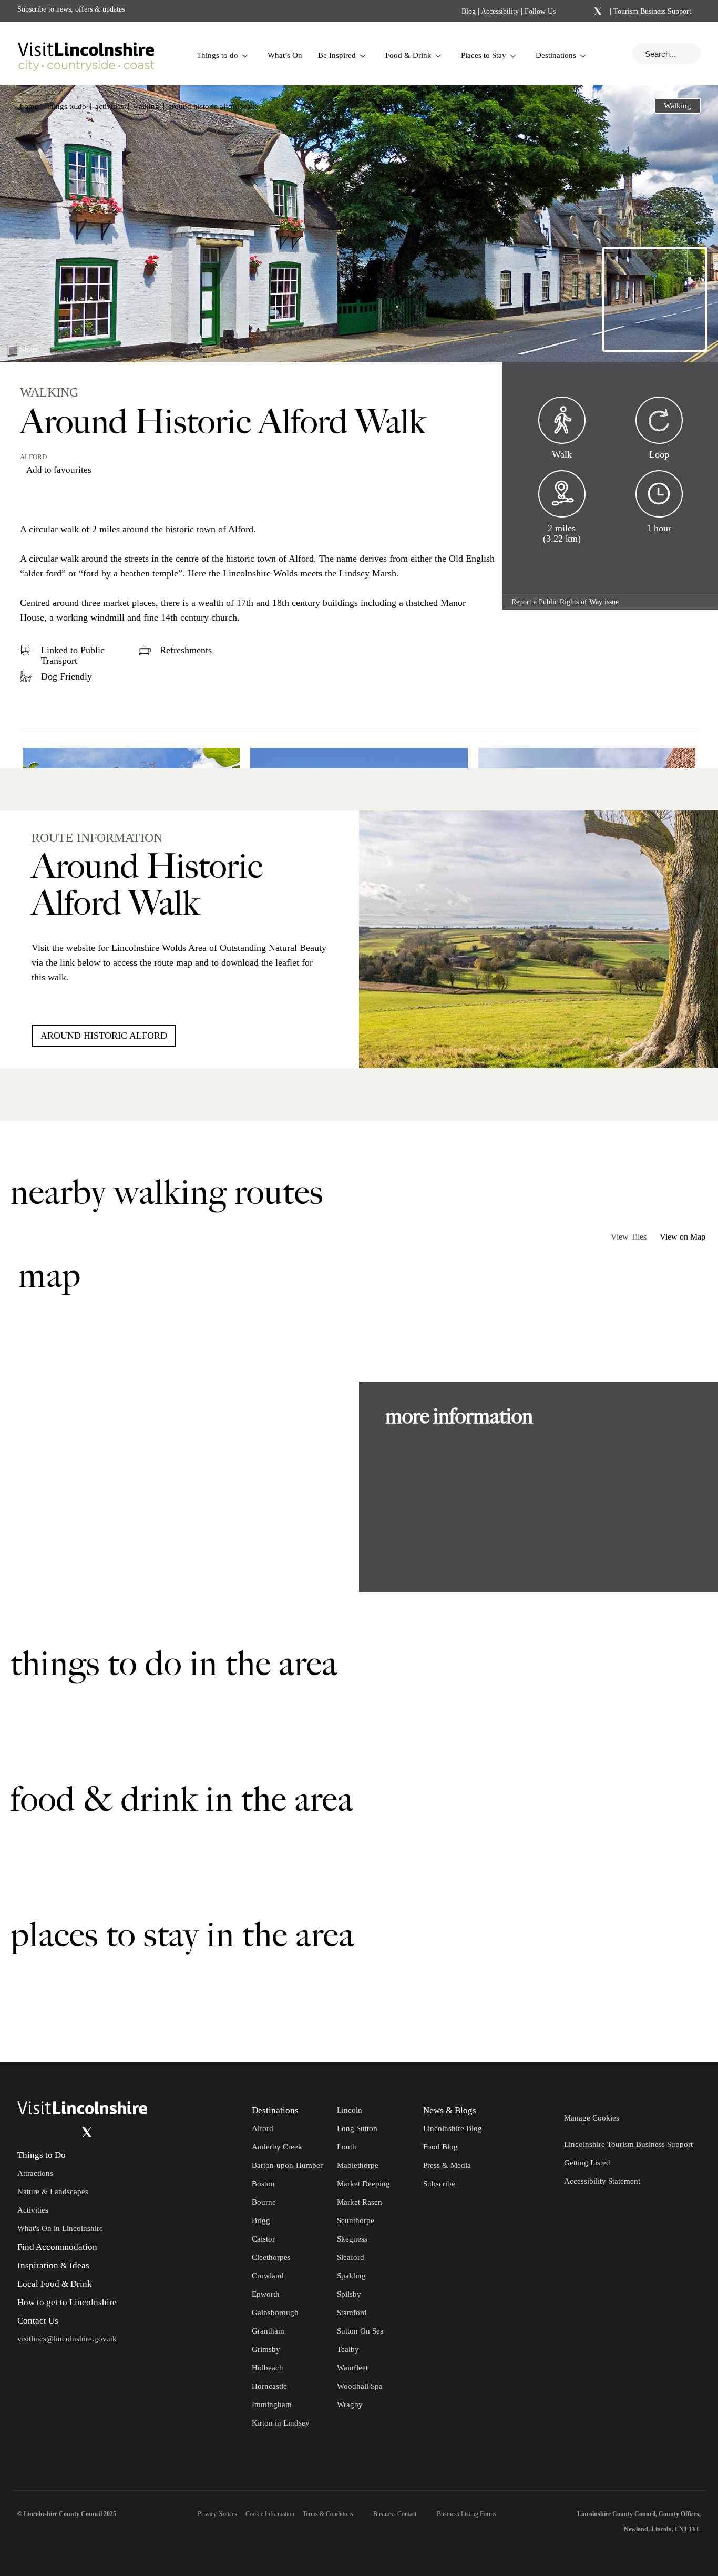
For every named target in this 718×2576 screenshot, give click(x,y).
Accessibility (500, 11)
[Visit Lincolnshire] (86, 54)
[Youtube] (66, 2133)
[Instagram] (584, 12)
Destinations (556, 55)
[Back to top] (686, 2031)
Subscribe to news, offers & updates (71, 9)
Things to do (217, 55)
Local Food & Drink (55, 2284)
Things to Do (42, 2155)
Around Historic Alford (104, 1036)
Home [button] (29, 106)
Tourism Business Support (651, 11)
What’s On (285, 55)
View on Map (683, 1237)
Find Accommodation (57, 2247)
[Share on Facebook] (57, 345)
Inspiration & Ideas (53, 2265)
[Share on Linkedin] (74, 345)
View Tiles (629, 1237)
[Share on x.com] (92, 345)
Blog (469, 11)
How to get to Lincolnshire (67, 2302)
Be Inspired (337, 55)
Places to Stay (484, 55)
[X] (598, 12)
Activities (110, 106)
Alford (33, 457)
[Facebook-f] (570, 11)
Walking (146, 106)
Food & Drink (408, 55)
